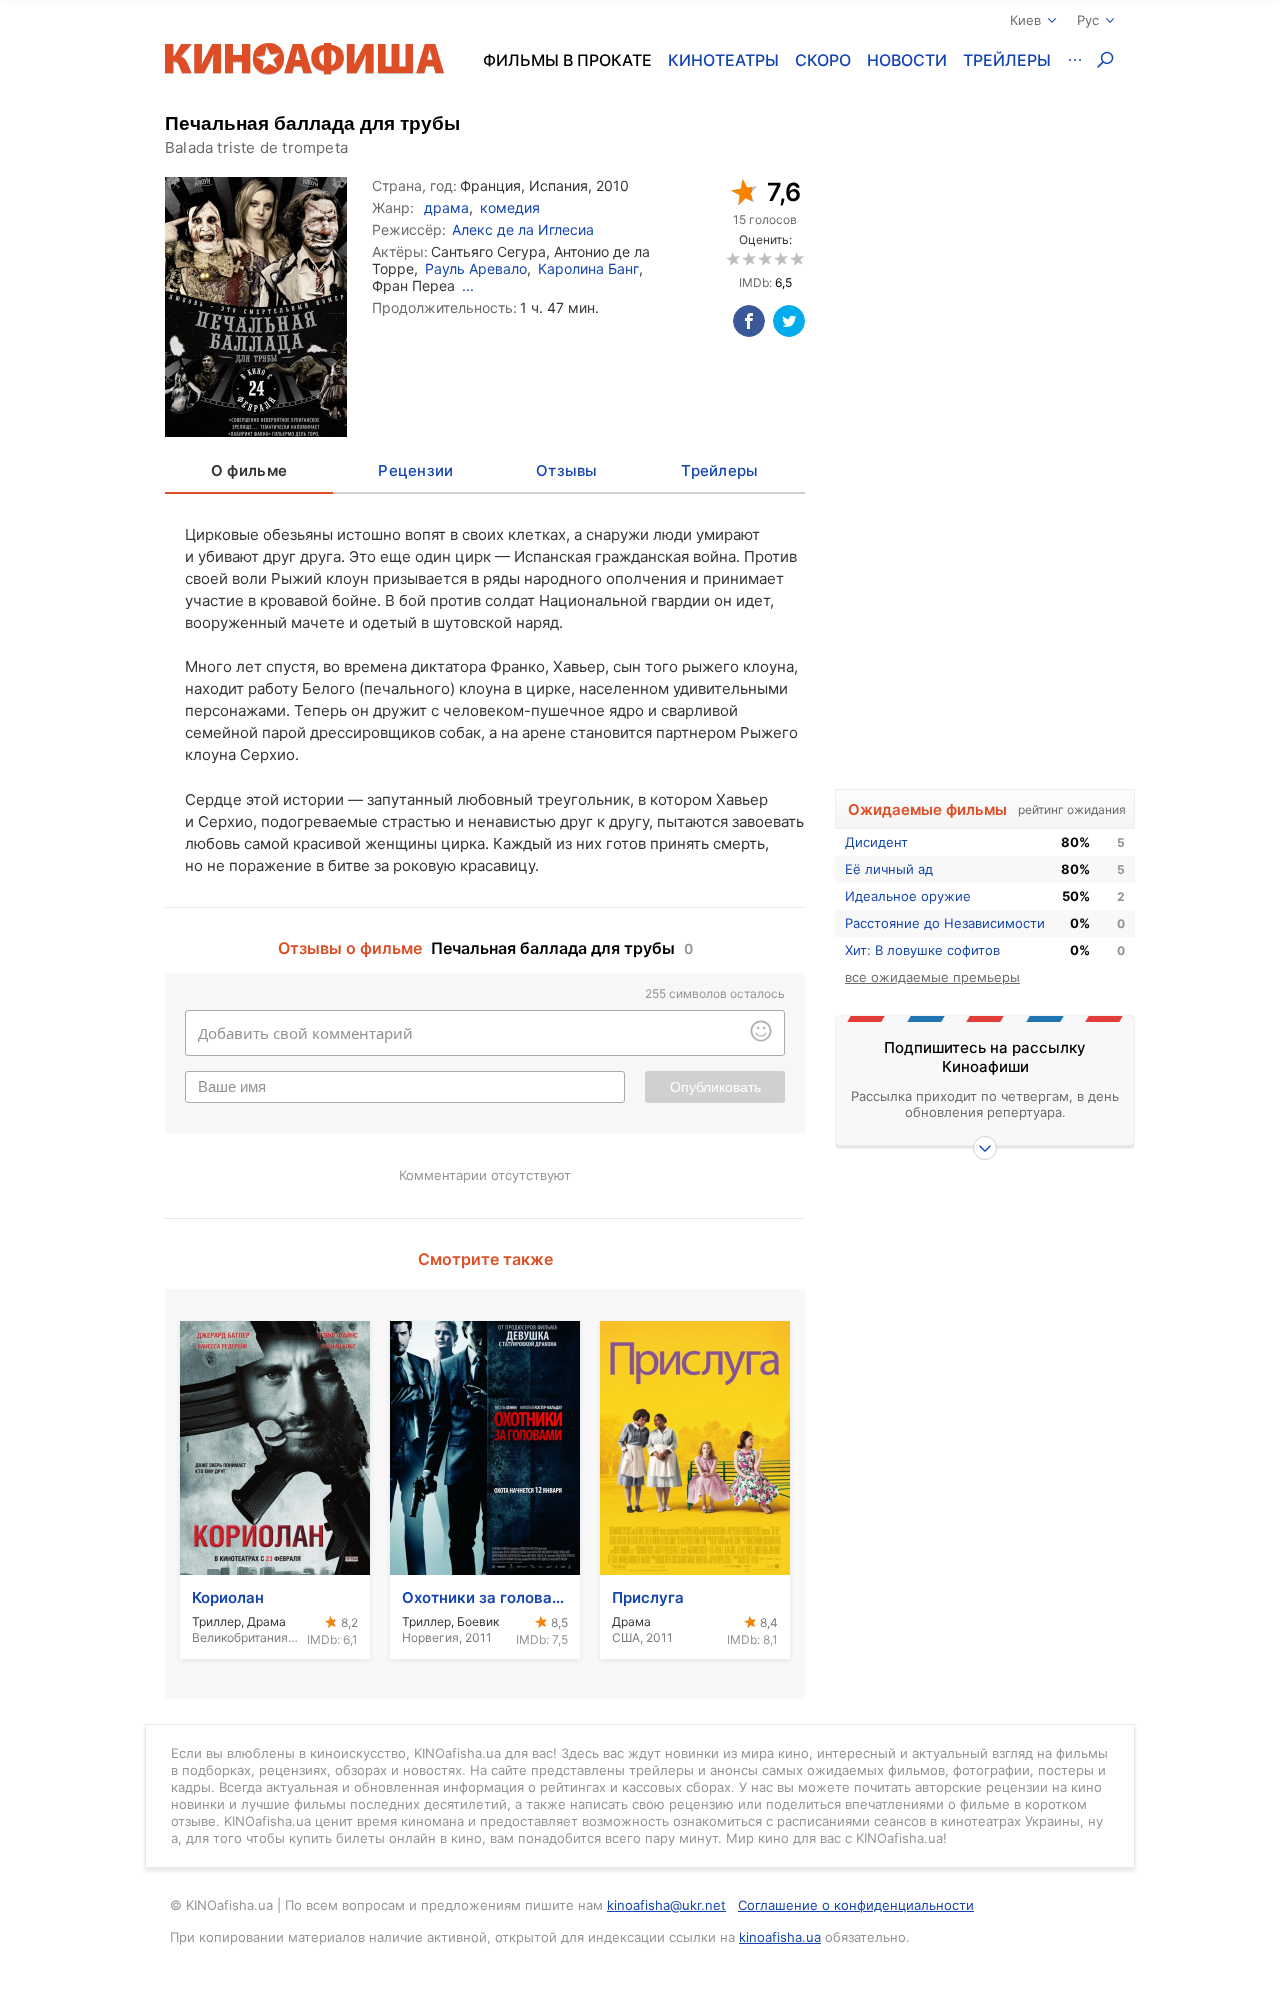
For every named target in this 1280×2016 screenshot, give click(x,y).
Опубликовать (715, 1087)
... (468, 285)
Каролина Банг (588, 268)
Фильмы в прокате (567, 60)
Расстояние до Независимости (945, 923)
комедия (510, 207)
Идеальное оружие (908, 896)
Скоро (823, 60)
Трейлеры (1007, 60)
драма (446, 207)
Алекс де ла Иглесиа (523, 229)
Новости (907, 60)
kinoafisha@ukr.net (666, 1905)
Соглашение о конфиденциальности (856, 1905)
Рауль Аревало (476, 268)
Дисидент (876, 842)
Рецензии (415, 470)
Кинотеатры (723, 60)
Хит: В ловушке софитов (922, 950)
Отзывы (567, 470)
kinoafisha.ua (780, 1937)
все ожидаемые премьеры (932, 977)
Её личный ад (889, 869)
